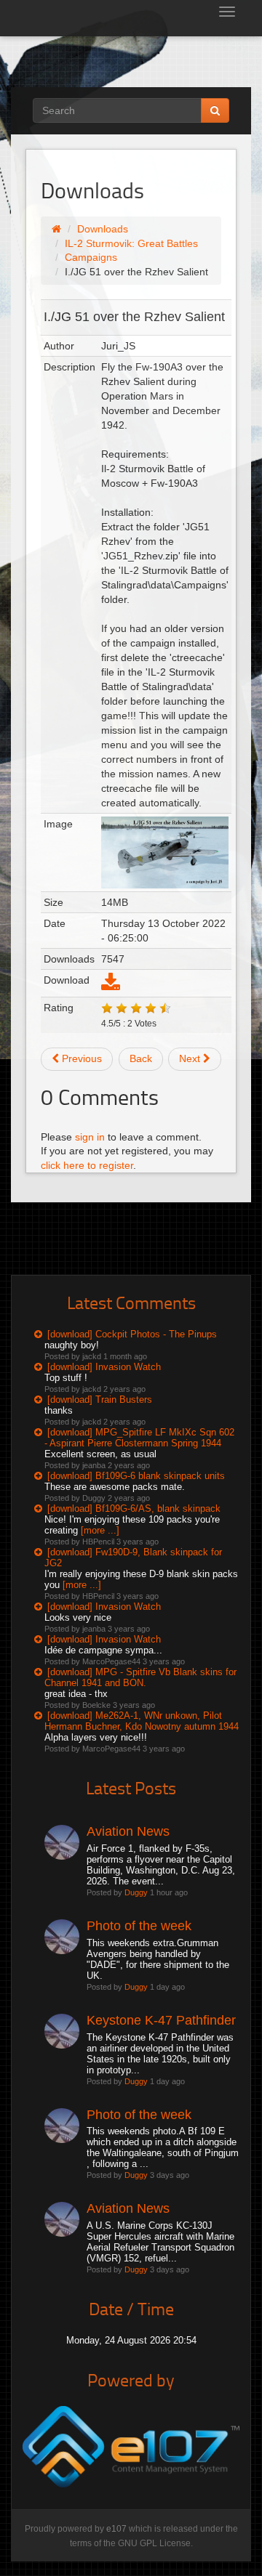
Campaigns (91, 257)
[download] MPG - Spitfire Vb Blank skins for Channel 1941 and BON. (140, 1677)
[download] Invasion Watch (104, 1367)
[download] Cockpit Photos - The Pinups (132, 1334)
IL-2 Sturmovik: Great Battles (131, 243)
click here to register (87, 1165)
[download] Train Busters (100, 1400)
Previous (80, 1058)
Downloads (103, 229)
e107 (116, 2529)
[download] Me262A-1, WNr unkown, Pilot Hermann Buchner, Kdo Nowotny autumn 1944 (142, 1721)
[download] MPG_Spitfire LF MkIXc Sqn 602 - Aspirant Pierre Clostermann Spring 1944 (139, 1438)
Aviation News (128, 1831)
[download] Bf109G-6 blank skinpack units (136, 1476)
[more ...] (100, 1530)
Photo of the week (139, 1926)
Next (191, 1058)
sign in (90, 1137)
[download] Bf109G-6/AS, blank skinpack (134, 1508)
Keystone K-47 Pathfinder (161, 2020)
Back (141, 1058)
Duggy (136, 1892)
